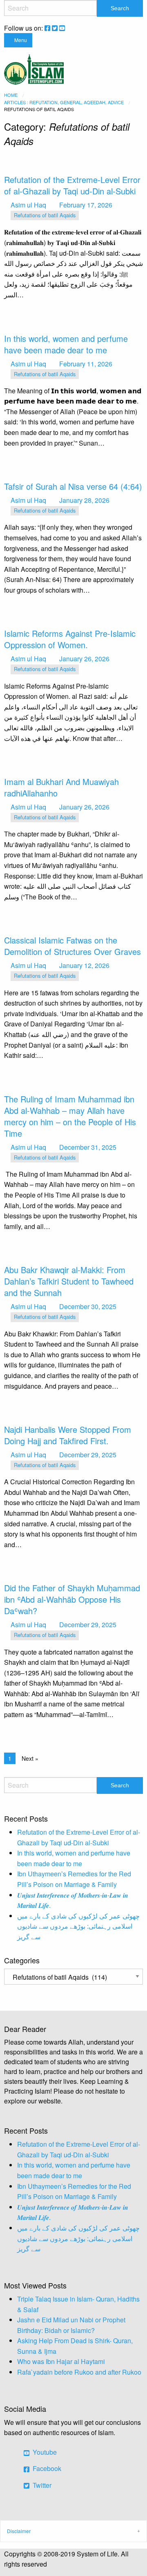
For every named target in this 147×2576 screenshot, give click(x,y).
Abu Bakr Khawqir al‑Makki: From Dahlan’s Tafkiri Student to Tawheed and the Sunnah (69, 1281)
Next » (30, 1758)
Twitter (41, 2485)
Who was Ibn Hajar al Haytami (61, 2361)
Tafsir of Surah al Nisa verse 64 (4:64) (73, 486)
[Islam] (34, 68)
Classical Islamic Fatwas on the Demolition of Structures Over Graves (72, 946)
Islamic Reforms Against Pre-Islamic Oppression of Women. (70, 639)
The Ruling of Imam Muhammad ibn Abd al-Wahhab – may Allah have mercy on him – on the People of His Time (70, 1116)
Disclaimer (19, 2531)
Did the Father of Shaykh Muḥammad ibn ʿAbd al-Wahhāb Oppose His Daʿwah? (72, 1599)
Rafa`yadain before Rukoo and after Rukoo (79, 2372)
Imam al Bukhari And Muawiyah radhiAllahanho (61, 787)
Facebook (46, 2468)
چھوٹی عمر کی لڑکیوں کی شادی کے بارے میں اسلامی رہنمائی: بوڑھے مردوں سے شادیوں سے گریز (78, 1926)
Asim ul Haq (28, 205)
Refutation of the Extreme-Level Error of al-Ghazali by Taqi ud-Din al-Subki (72, 185)
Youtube (44, 2452)
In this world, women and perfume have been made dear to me (66, 344)
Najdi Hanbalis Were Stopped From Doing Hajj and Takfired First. (68, 1435)
